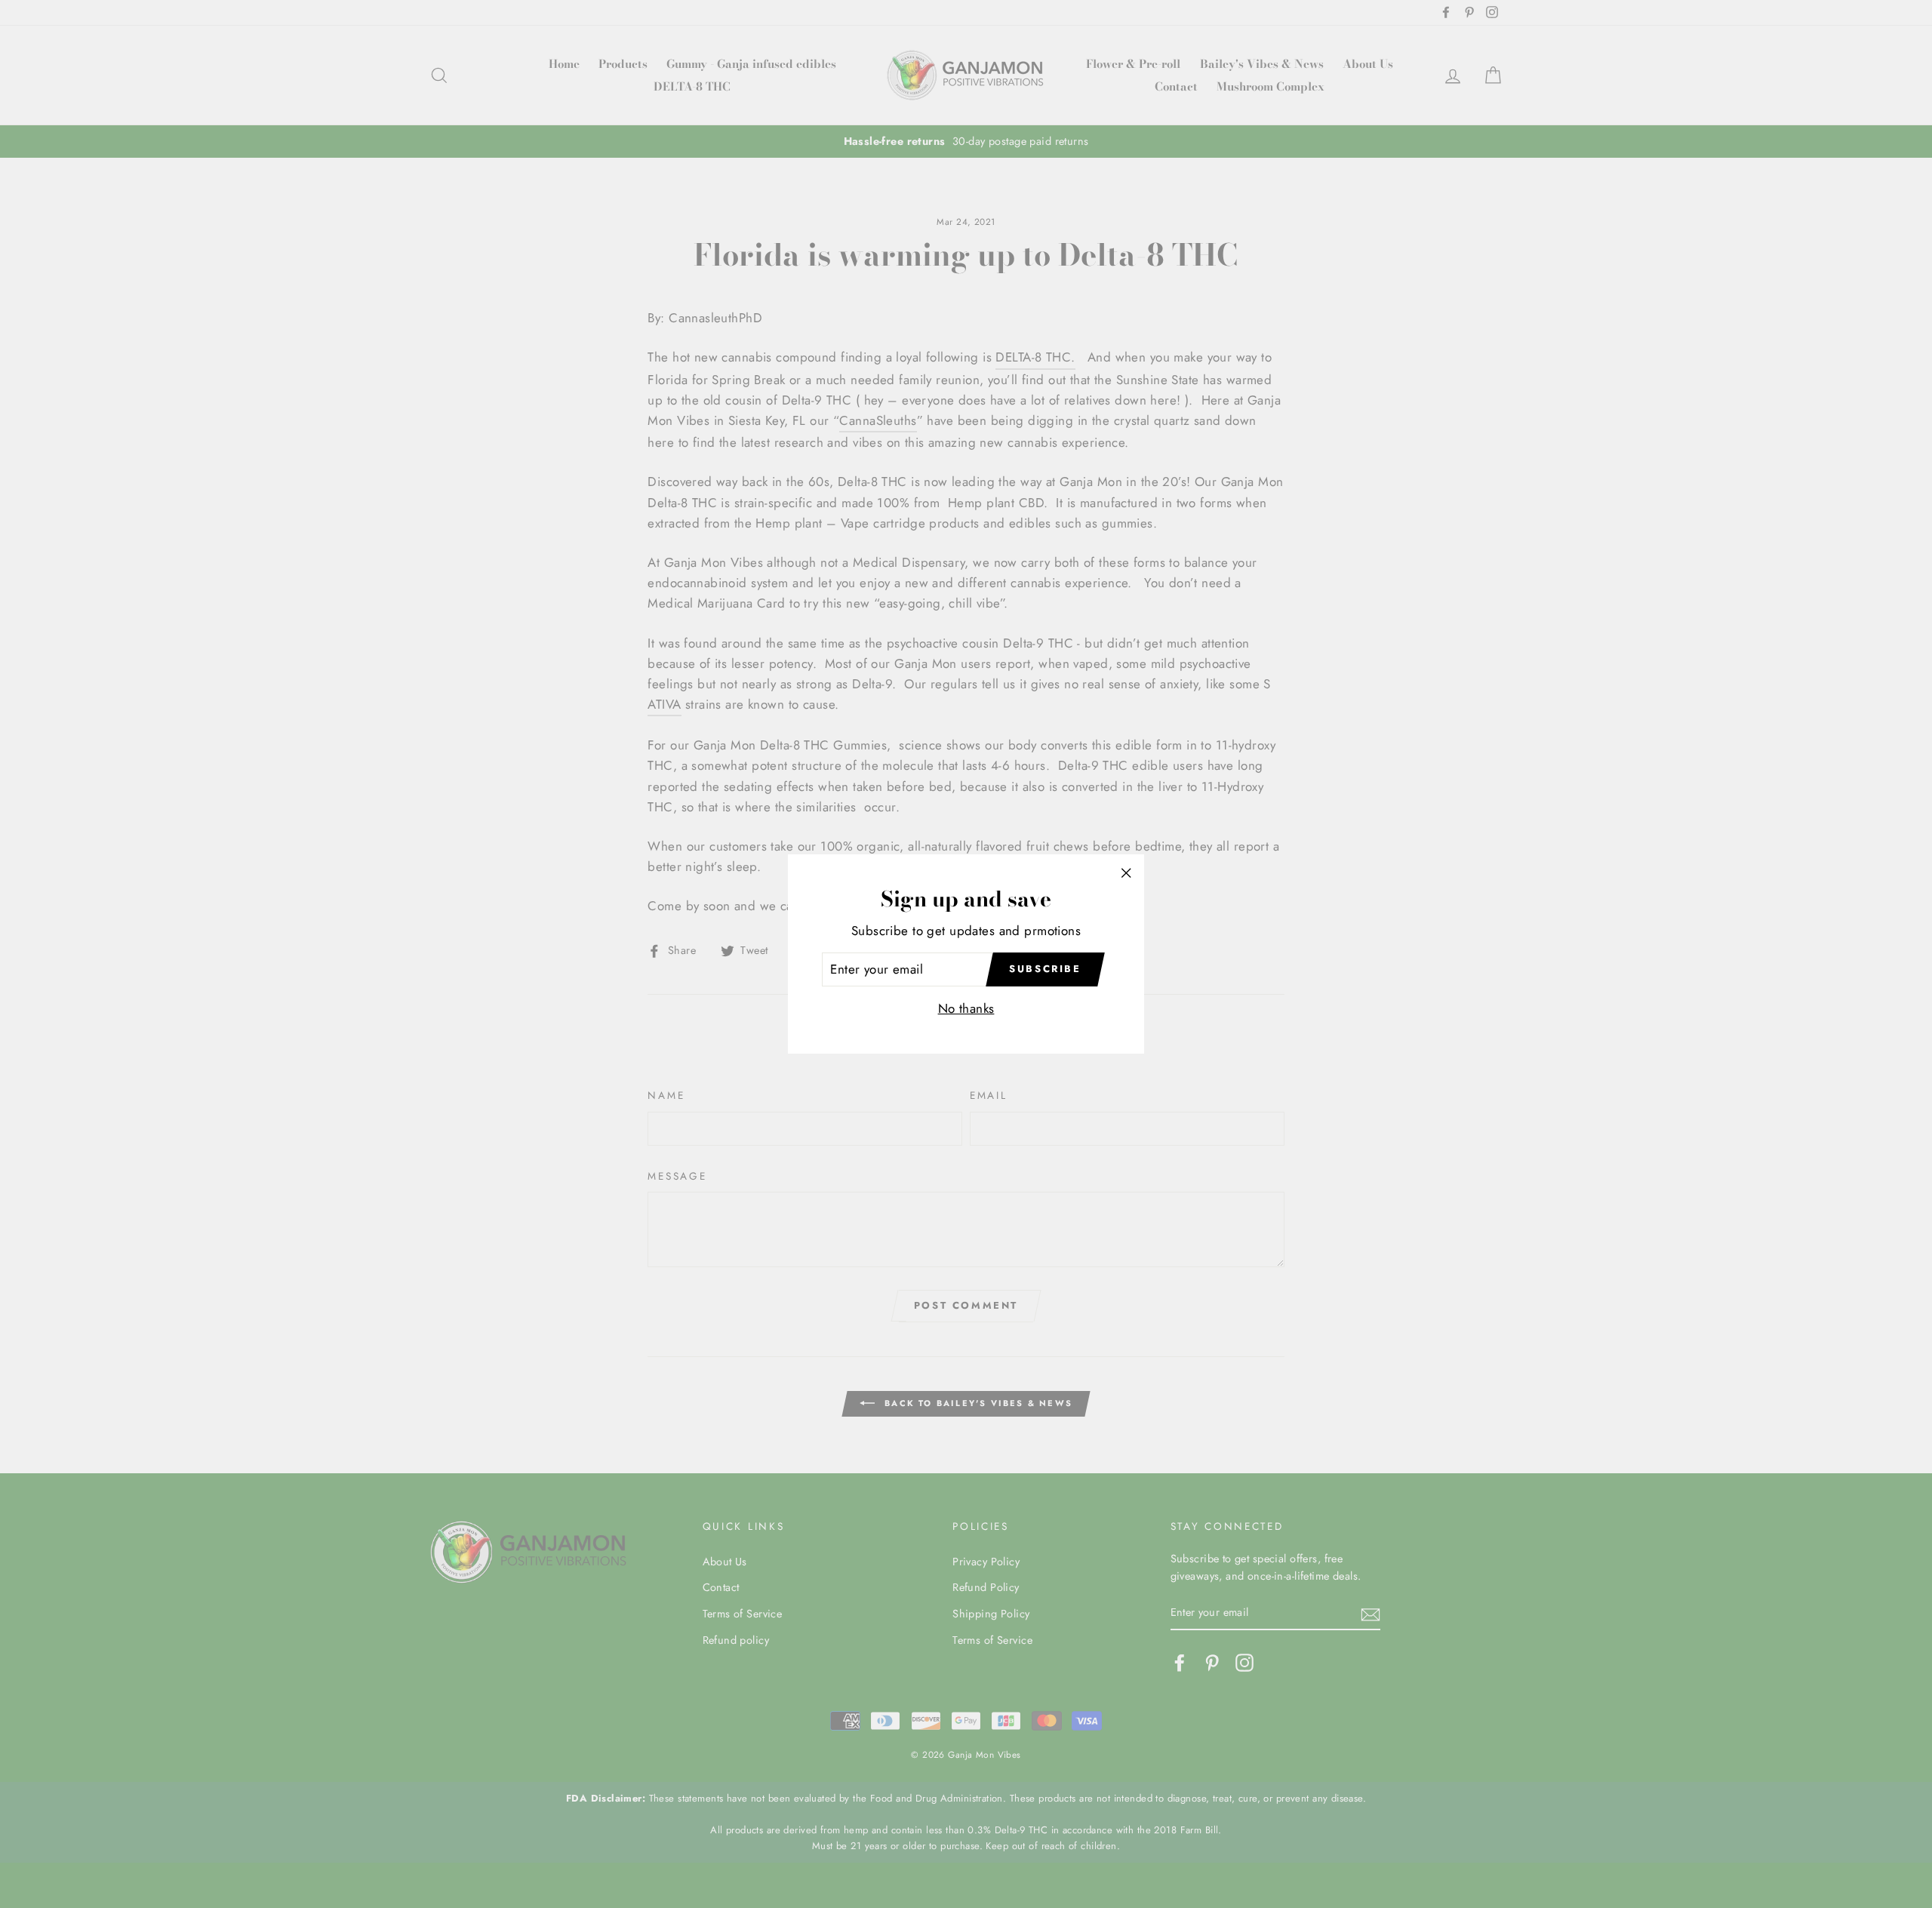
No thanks (966, 1008)
